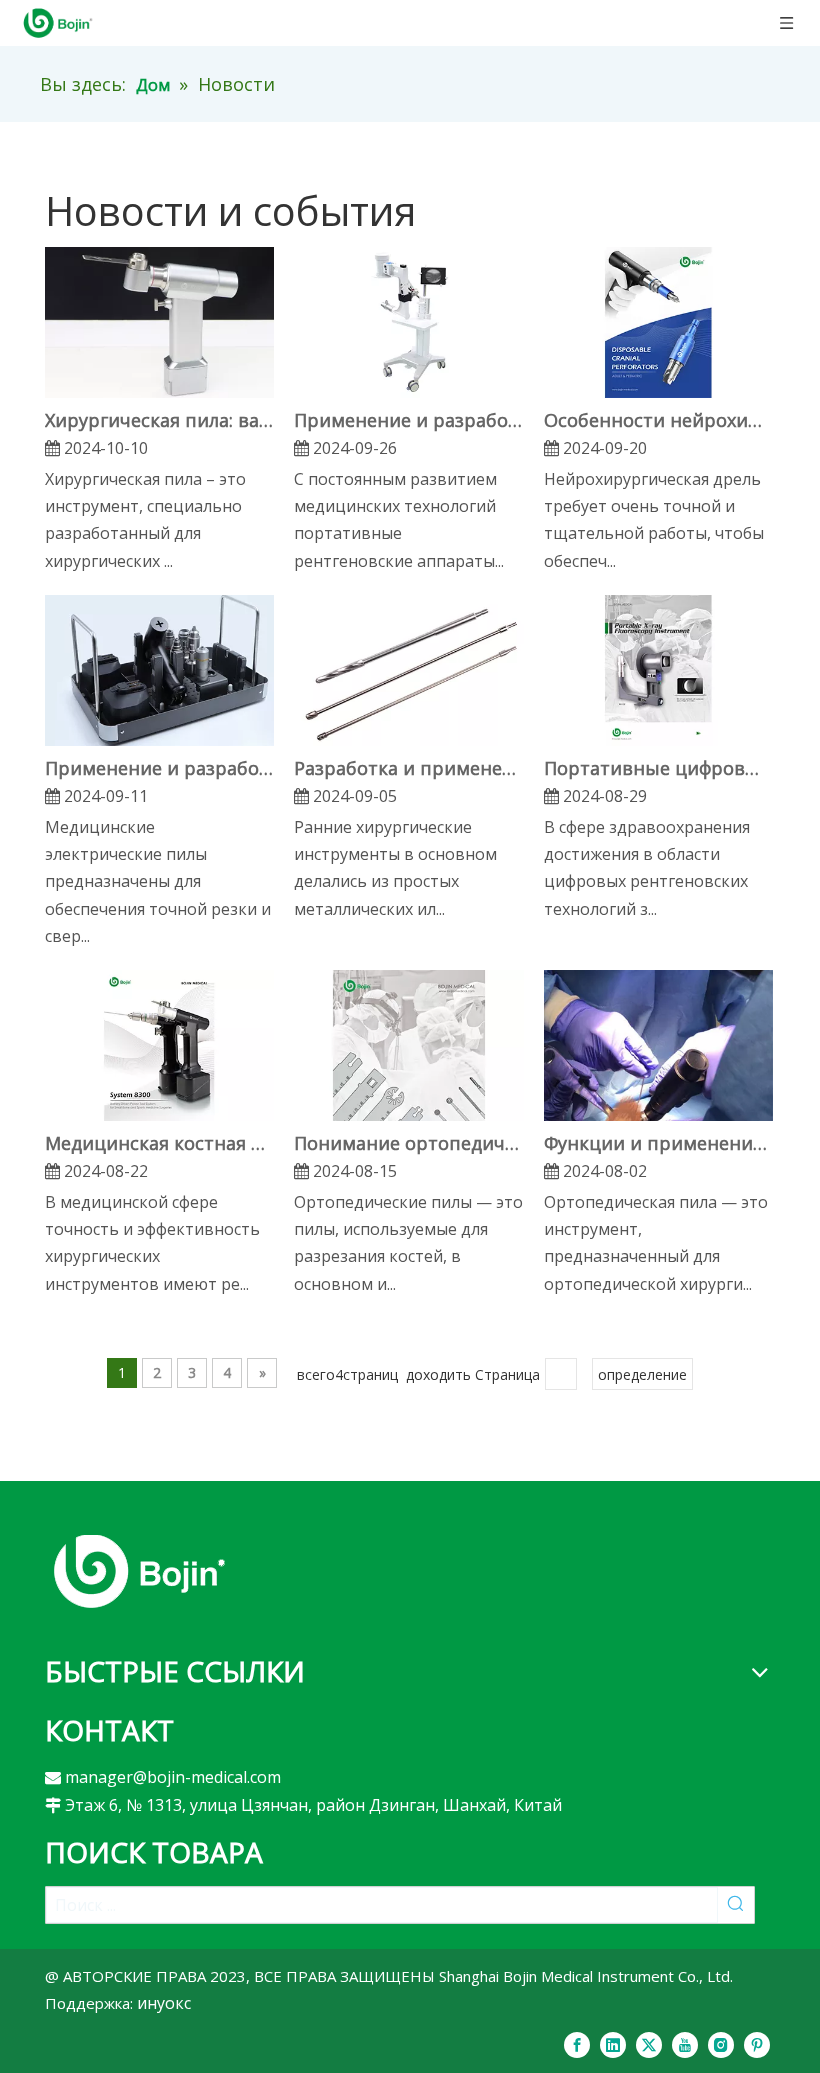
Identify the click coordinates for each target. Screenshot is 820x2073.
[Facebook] (577, 2044)
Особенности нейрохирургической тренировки (658, 420)
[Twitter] (649, 2044)
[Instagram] (721, 2044)
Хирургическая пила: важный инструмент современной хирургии (159, 420)
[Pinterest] (757, 2044)
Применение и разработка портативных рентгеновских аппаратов (408, 420)
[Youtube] (685, 2044)
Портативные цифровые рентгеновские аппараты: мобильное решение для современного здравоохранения (658, 768)
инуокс (164, 2003)
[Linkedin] (613, 2044)
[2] (139, 1571)
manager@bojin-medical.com (173, 1777)
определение (642, 1374)
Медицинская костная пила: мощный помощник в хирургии (159, 1143)
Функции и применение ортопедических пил (658, 1143)
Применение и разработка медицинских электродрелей (159, 768)
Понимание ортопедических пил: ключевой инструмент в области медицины (408, 1143)
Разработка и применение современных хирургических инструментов (408, 768)
